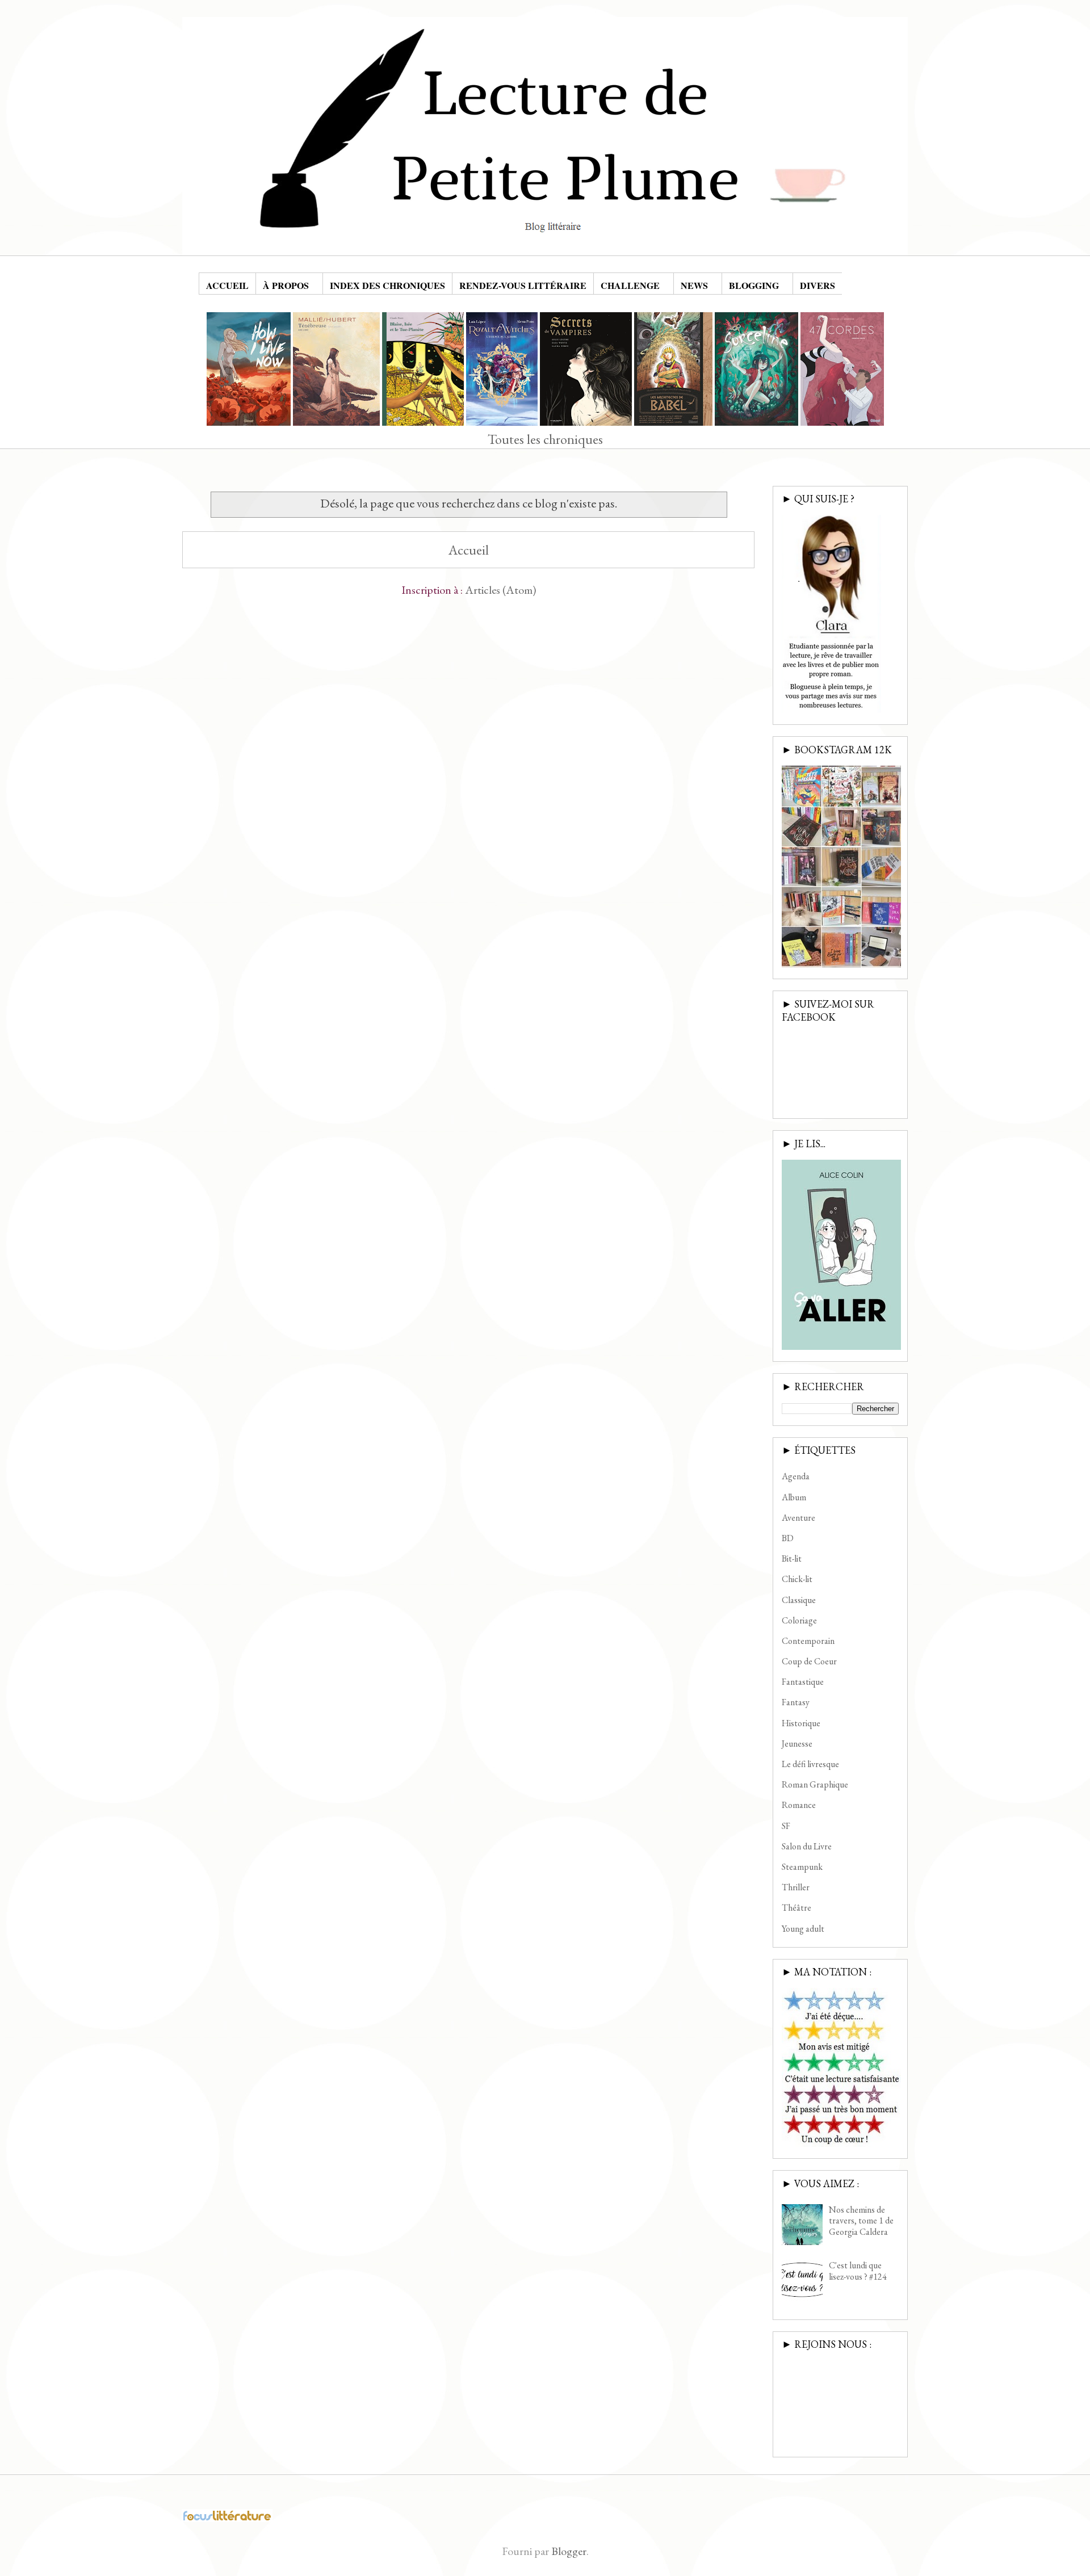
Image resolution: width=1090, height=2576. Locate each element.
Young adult (803, 1929)
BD (788, 1538)
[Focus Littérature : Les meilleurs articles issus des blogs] (227, 2518)
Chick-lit (797, 1579)
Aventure (798, 1518)
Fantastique (803, 1682)
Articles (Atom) (500, 590)
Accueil (227, 285)
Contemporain (808, 1641)
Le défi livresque (810, 1764)
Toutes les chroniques (545, 439)
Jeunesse (797, 1744)
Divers (817, 285)
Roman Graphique (815, 1784)
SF (786, 1826)
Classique (799, 1600)
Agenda (796, 1476)
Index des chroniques (387, 285)
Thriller (796, 1887)
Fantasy (796, 1702)
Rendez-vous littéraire (523, 285)
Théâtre (796, 1908)
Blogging (754, 285)
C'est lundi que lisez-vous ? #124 (858, 2271)
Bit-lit (792, 1558)
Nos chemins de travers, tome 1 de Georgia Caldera (861, 2220)
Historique (801, 1723)
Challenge (630, 285)
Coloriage (799, 1620)
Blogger (569, 2551)
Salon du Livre (807, 1846)
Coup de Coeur (809, 1661)
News (694, 285)
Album (794, 1497)
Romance (799, 1805)
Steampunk (802, 1867)
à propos (286, 285)
